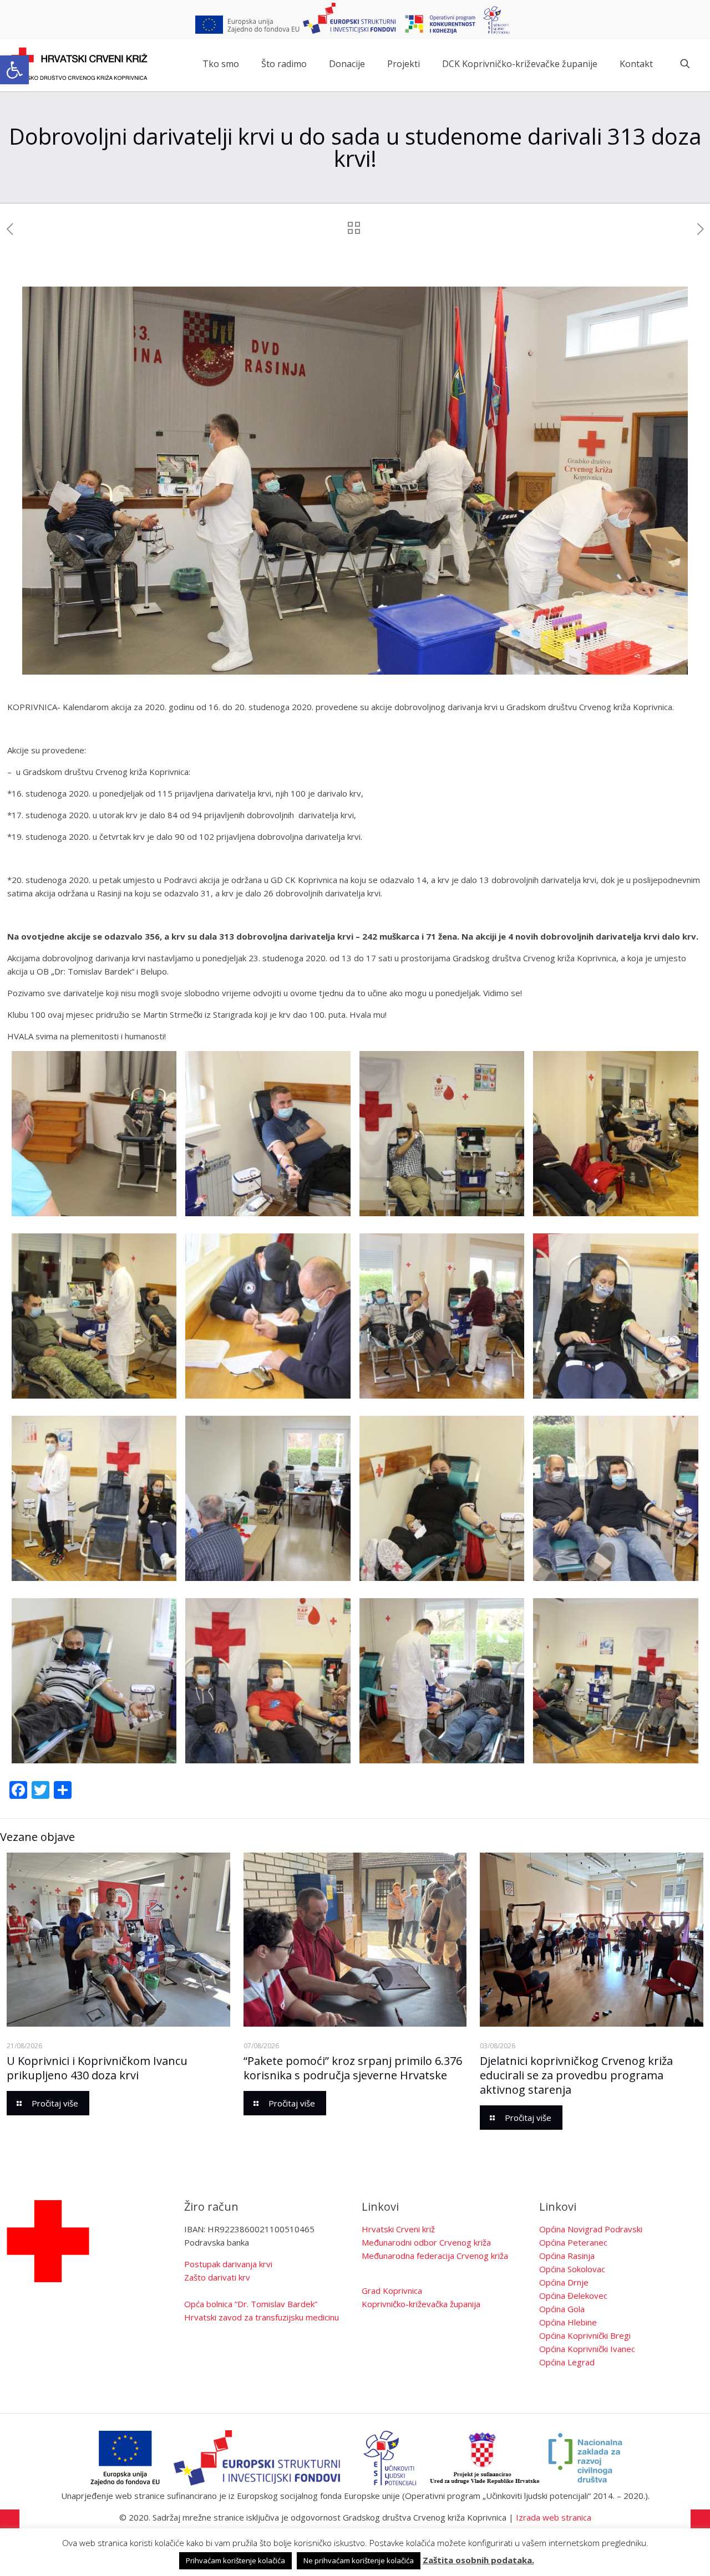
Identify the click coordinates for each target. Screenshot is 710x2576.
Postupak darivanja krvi (228, 2264)
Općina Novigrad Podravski (591, 2229)
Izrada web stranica (554, 2517)
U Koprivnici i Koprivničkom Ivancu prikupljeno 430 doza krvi (97, 2068)
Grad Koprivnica (392, 2291)
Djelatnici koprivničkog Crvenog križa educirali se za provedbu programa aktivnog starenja (576, 2075)
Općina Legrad (567, 2362)
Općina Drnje (564, 2282)
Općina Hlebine (568, 2322)
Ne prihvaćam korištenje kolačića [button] (359, 2560)
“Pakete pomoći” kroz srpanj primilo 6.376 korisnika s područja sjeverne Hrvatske (353, 2068)
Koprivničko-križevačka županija (421, 2304)
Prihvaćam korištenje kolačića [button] (235, 2560)
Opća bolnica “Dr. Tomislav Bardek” (251, 2304)
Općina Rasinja (567, 2256)
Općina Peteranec (573, 2242)
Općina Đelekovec (573, 2296)
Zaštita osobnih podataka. (478, 2560)
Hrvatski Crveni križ (398, 2229)
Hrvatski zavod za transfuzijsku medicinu (262, 2317)
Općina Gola (562, 2309)
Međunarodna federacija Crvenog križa (435, 2256)
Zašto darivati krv (217, 2277)
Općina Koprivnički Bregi (585, 2335)
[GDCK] (79, 64)
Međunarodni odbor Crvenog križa (426, 2242)
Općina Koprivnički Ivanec (587, 2349)
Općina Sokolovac (572, 2269)
